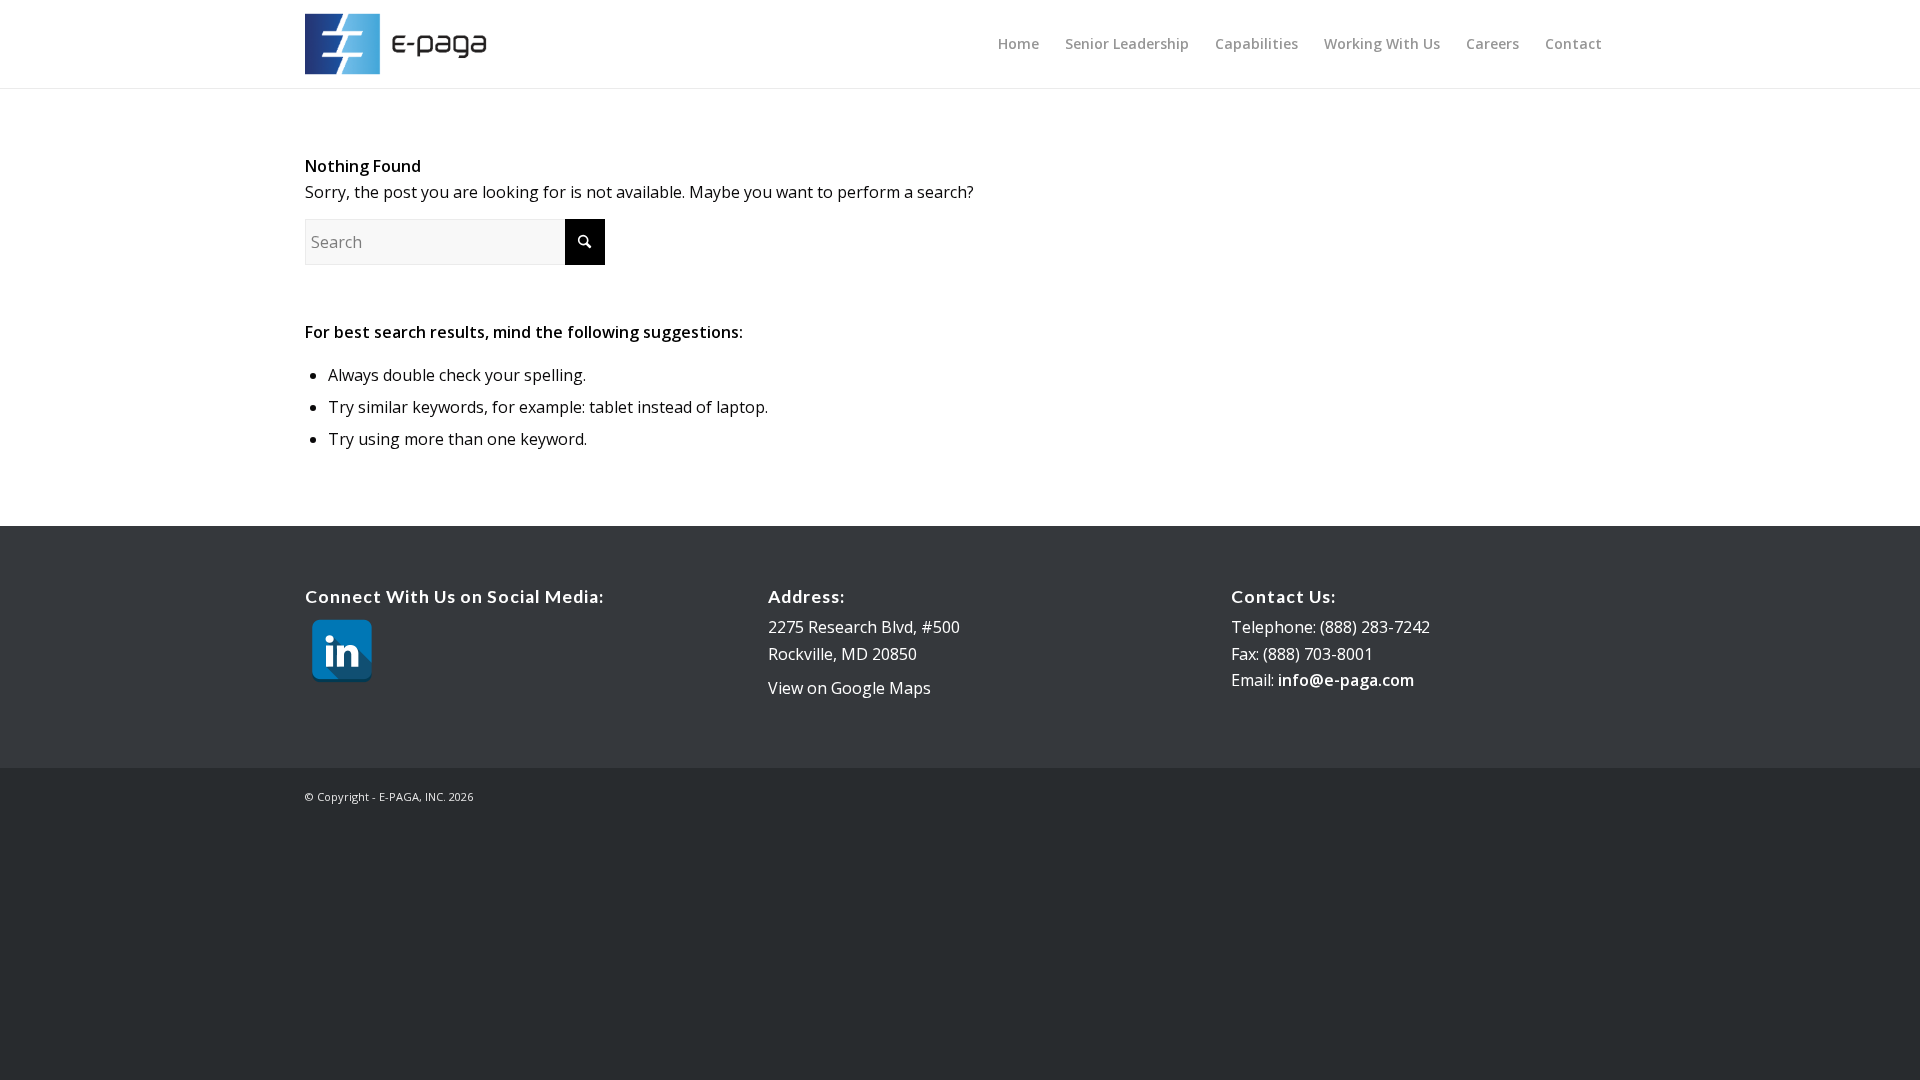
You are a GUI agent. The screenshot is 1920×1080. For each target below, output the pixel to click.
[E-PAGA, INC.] (401, 44)
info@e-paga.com (1346, 680)
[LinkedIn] (342, 651)
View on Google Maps (849, 688)
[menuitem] (1018, 44)
